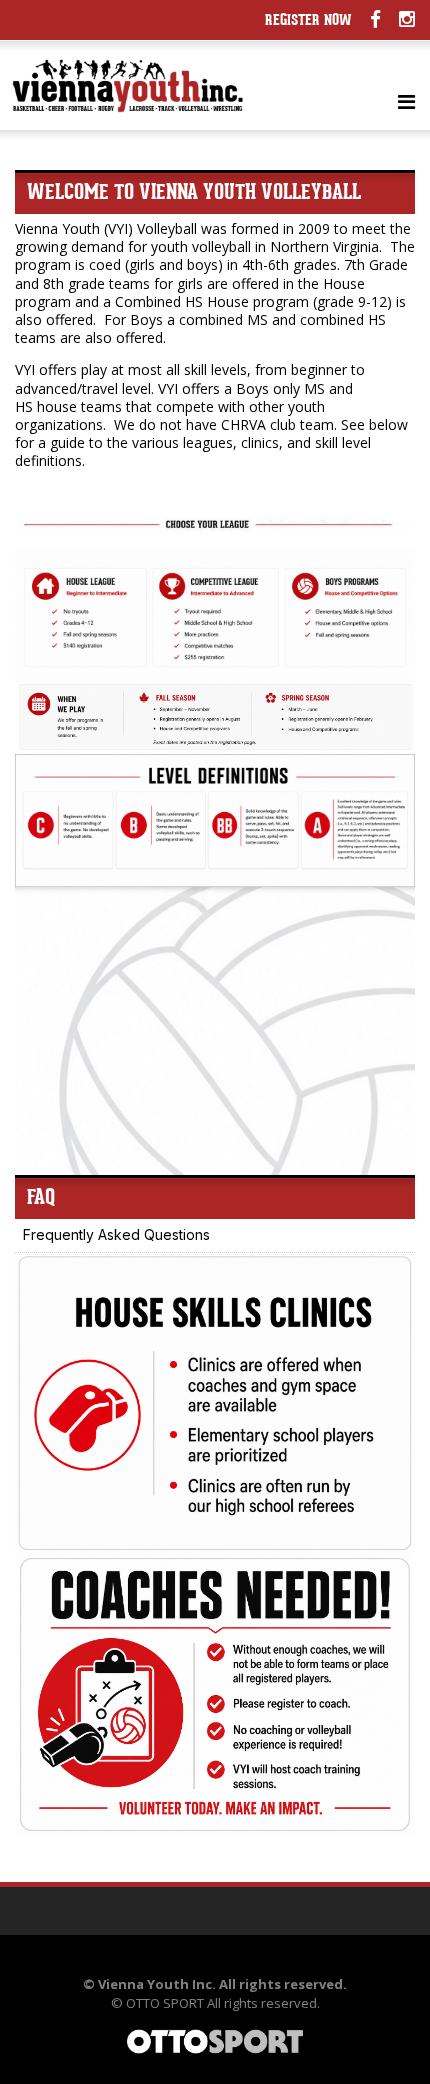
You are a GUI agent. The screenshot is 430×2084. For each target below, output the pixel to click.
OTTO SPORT (165, 2003)
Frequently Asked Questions (116, 1234)
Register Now (308, 21)
